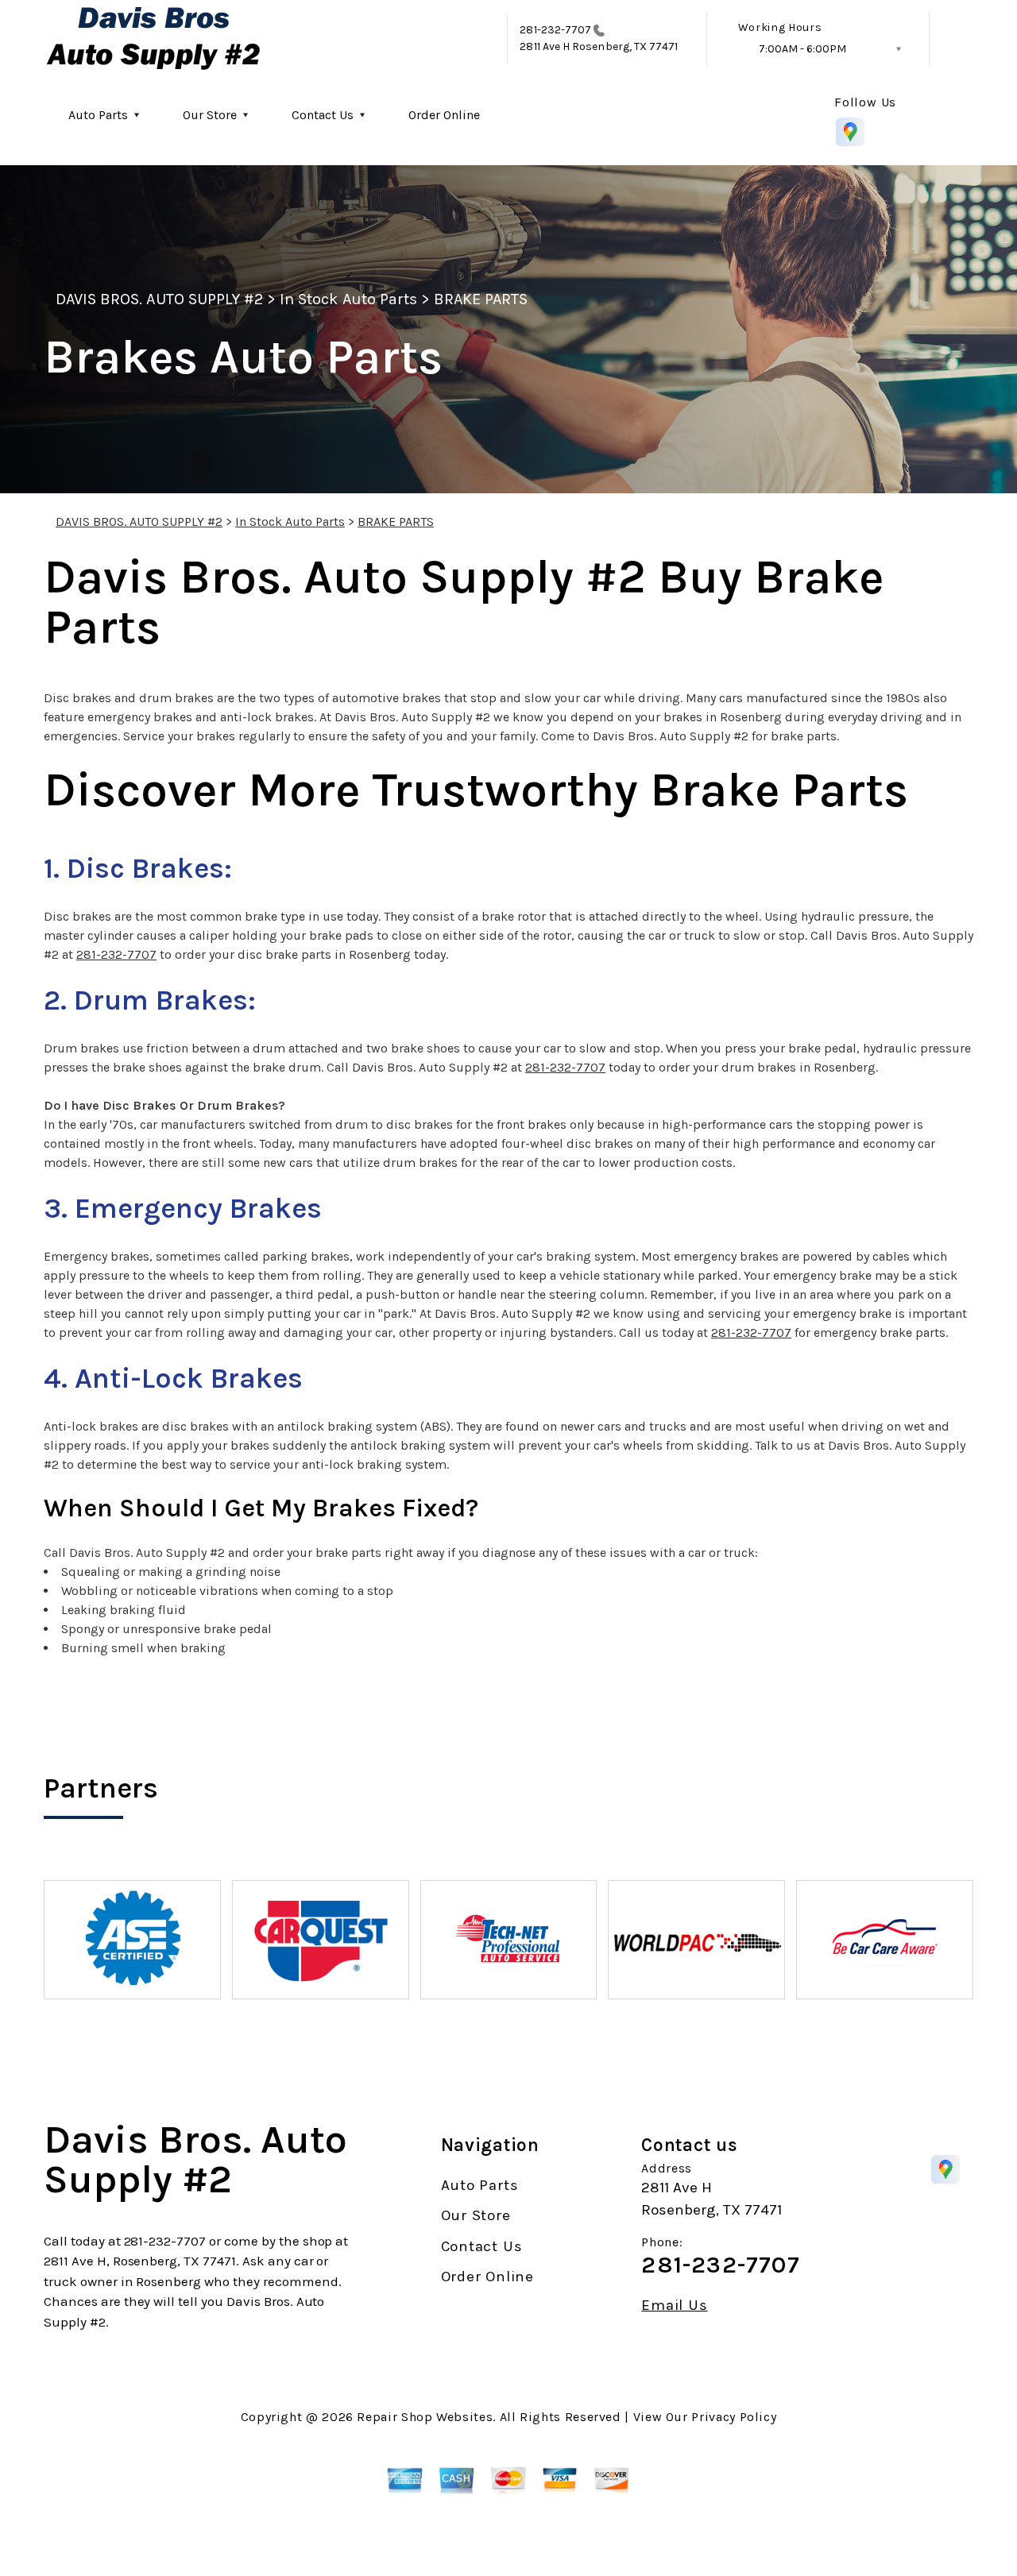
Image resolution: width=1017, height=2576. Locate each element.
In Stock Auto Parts (348, 299)
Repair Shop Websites (425, 2417)
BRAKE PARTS (481, 299)
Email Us (674, 2306)
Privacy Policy (734, 2417)
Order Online (444, 115)
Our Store (210, 115)
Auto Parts (98, 115)
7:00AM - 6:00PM (802, 49)
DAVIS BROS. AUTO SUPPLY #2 (159, 299)
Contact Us (323, 115)
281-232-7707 (555, 30)
